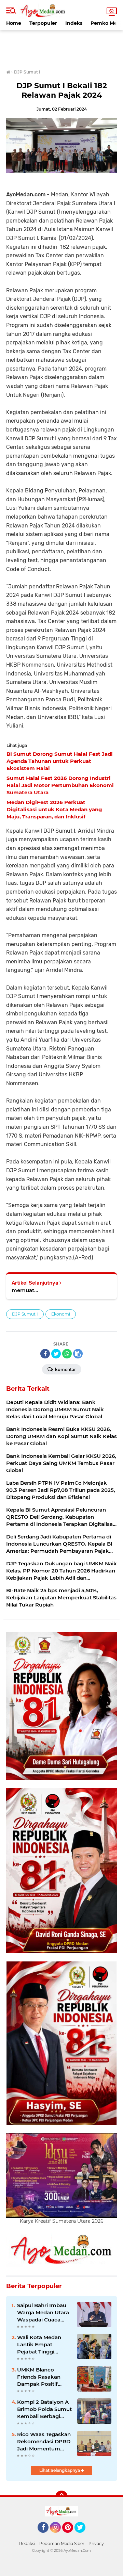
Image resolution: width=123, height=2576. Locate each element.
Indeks (74, 23)
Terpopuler (43, 23)
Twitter (83, 2536)
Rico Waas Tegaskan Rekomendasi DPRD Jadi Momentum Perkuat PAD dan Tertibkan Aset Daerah (44, 2442)
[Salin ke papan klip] (78, 1354)
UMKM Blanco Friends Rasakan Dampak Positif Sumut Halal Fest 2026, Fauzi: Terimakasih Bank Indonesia (40, 2377)
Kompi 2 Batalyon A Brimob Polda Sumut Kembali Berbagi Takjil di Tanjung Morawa (44, 2409)
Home (14, 23)
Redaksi (27, 2544)
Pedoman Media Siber (62, 2544)
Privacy (96, 2544)
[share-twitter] (56, 1354)
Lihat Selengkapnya (60, 2470)
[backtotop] (61, 2497)
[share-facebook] (45, 1354)
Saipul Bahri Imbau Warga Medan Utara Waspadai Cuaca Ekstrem (43, 2313)
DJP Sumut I (25, 1314)
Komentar (65, 1369)
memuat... (25, 1290)
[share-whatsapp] (67, 1354)
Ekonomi (61, 1314)
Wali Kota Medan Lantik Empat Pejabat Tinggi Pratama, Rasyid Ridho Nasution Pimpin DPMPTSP (40, 2345)
